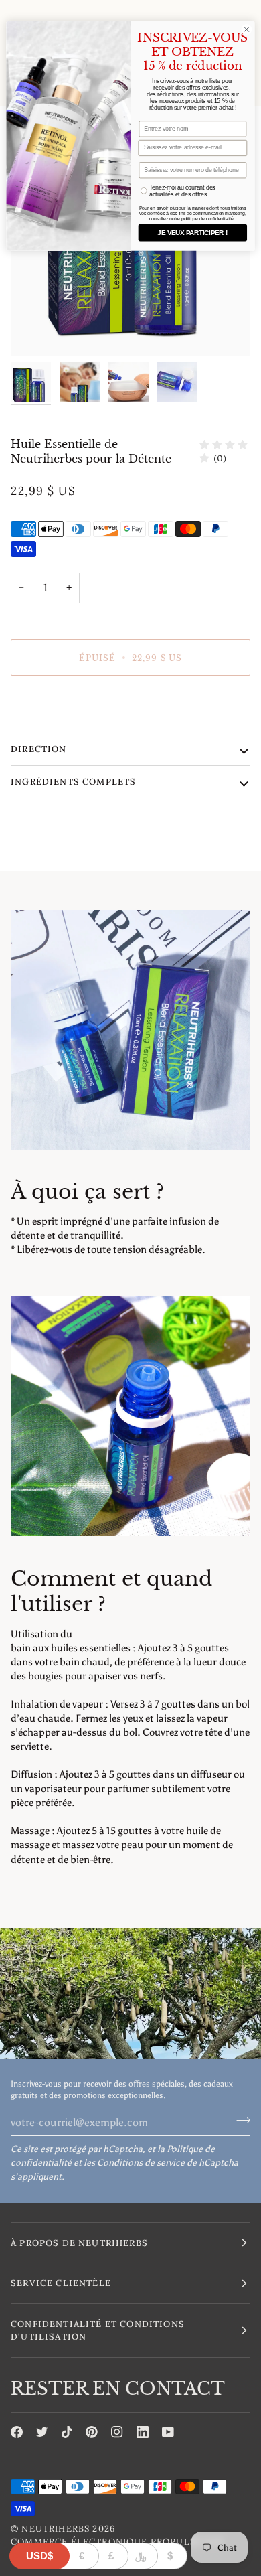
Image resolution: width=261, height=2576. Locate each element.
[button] (130, 2243)
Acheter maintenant (130, 703)
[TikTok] (67, 2432)
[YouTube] (168, 2432)
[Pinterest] (92, 2432)
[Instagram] (117, 2432)
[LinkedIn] (143, 2432)
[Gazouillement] (42, 2432)
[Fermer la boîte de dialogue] (247, 30)
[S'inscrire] (239, 2121)
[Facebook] (17, 2432)
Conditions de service (141, 2163)
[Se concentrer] (36, 330)
